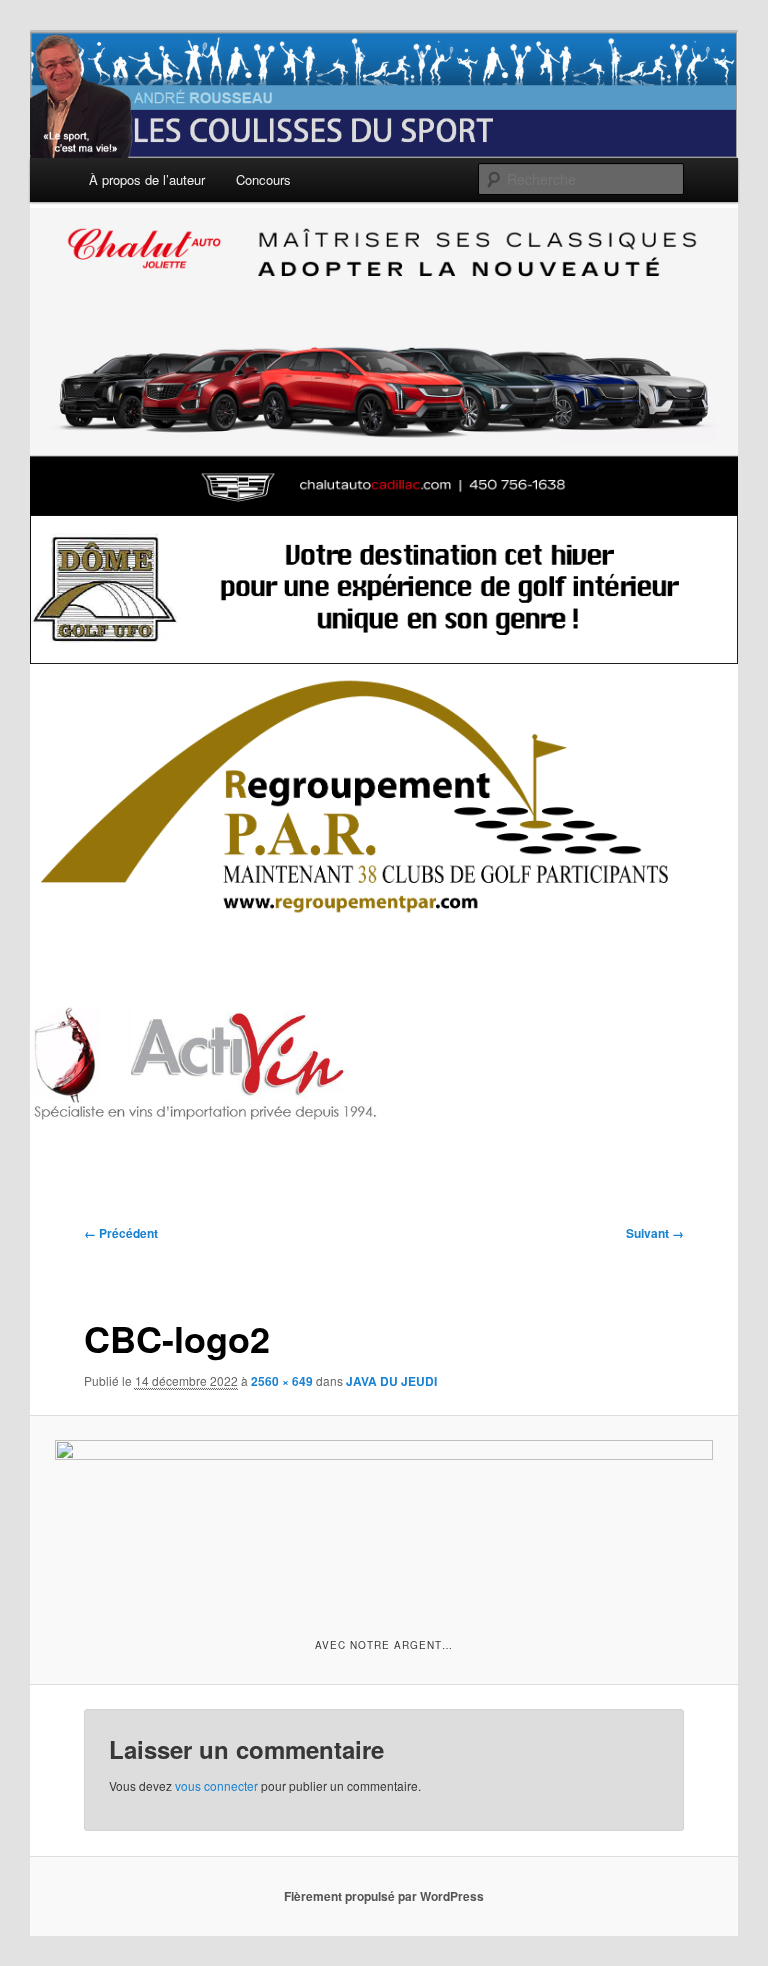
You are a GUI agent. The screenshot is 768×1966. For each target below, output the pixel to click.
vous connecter (216, 1785)
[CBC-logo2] (384, 1523)
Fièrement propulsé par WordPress (384, 1896)
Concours (263, 179)
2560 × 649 (282, 1381)
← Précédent (121, 1233)
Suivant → (655, 1233)
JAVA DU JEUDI (391, 1381)
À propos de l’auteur (147, 179)
